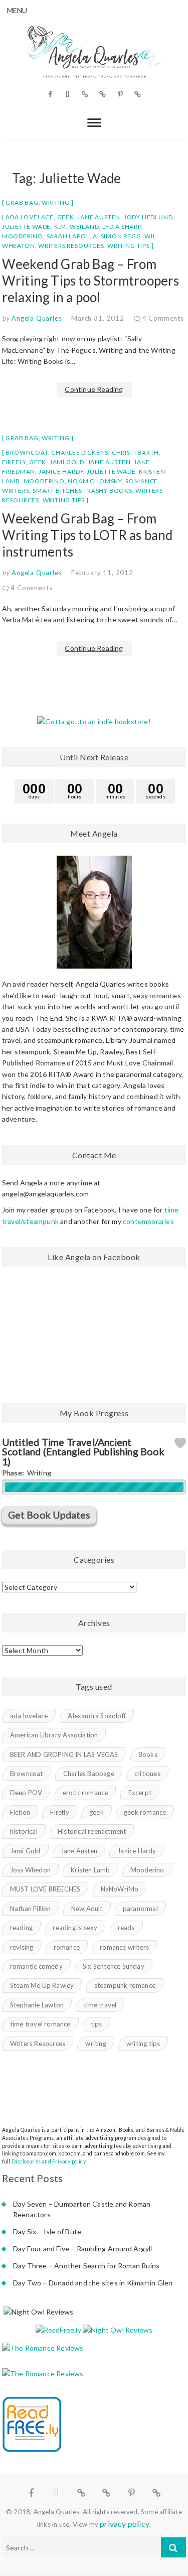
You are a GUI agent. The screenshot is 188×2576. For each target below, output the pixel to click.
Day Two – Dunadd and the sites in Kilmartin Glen (93, 2283)
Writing (56, 202)
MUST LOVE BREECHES (45, 1889)
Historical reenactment (92, 1831)
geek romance (145, 1812)
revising (22, 1947)
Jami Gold (67, 462)
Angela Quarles (36, 318)
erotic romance (85, 1793)
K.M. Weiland (77, 227)
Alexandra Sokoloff (97, 1716)
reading (21, 1928)
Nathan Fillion (31, 1909)
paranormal (140, 1909)
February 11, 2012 (102, 573)
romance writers (124, 1947)
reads (126, 1928)
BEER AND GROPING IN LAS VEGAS (64, 1754)
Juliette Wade (26, 227)
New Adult (87, 1909)
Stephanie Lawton (37, 2005)
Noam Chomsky (95, 481)
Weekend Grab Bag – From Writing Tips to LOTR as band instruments (87, 535)
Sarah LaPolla (72, 236)
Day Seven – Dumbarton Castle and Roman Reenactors (82, 2209)
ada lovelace (30, 217)
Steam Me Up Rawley (42, 1985)
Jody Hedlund (148, 217)
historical (24, 1831)
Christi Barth (135, 452)
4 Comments (163, 318)
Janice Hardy (61, 471)
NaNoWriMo (120, 1889)
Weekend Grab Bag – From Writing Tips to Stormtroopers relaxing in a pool (91, 281)
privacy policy (125, 2524)
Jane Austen (99, 217)
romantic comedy (36, 1966)
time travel (100, 2005)
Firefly (14, 462)
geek (66, 217)
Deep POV (26, 1793)
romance (67, 1947)
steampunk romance (125, 1985)
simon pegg (121, 236)
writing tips (129, 246)
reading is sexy (75, 1928)
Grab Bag (22, 202)
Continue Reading (94, 389)
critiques (147, 1774)
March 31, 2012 (98, 318)
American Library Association (54, 1735)
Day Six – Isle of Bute (47, 2231)
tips (97, 2024)
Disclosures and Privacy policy (49, 2161)
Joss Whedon (30, 1870)
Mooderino (23, 236)
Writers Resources (71, 246)
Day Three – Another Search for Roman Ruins (86, 2266)
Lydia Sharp (122, 227)
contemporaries (148, 1221)
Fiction (20, 1812)
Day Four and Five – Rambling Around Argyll (82, 2249)
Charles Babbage (89, 1774)
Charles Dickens (80, 452)
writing (96, 2044)
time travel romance (40, 2024)
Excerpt (140, 1793)
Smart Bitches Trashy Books (82, 491)
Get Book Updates (49, 1515)
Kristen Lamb (90, 1870)
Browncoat (27, 452)
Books (148, 1754)
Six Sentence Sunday (114, 1966)
